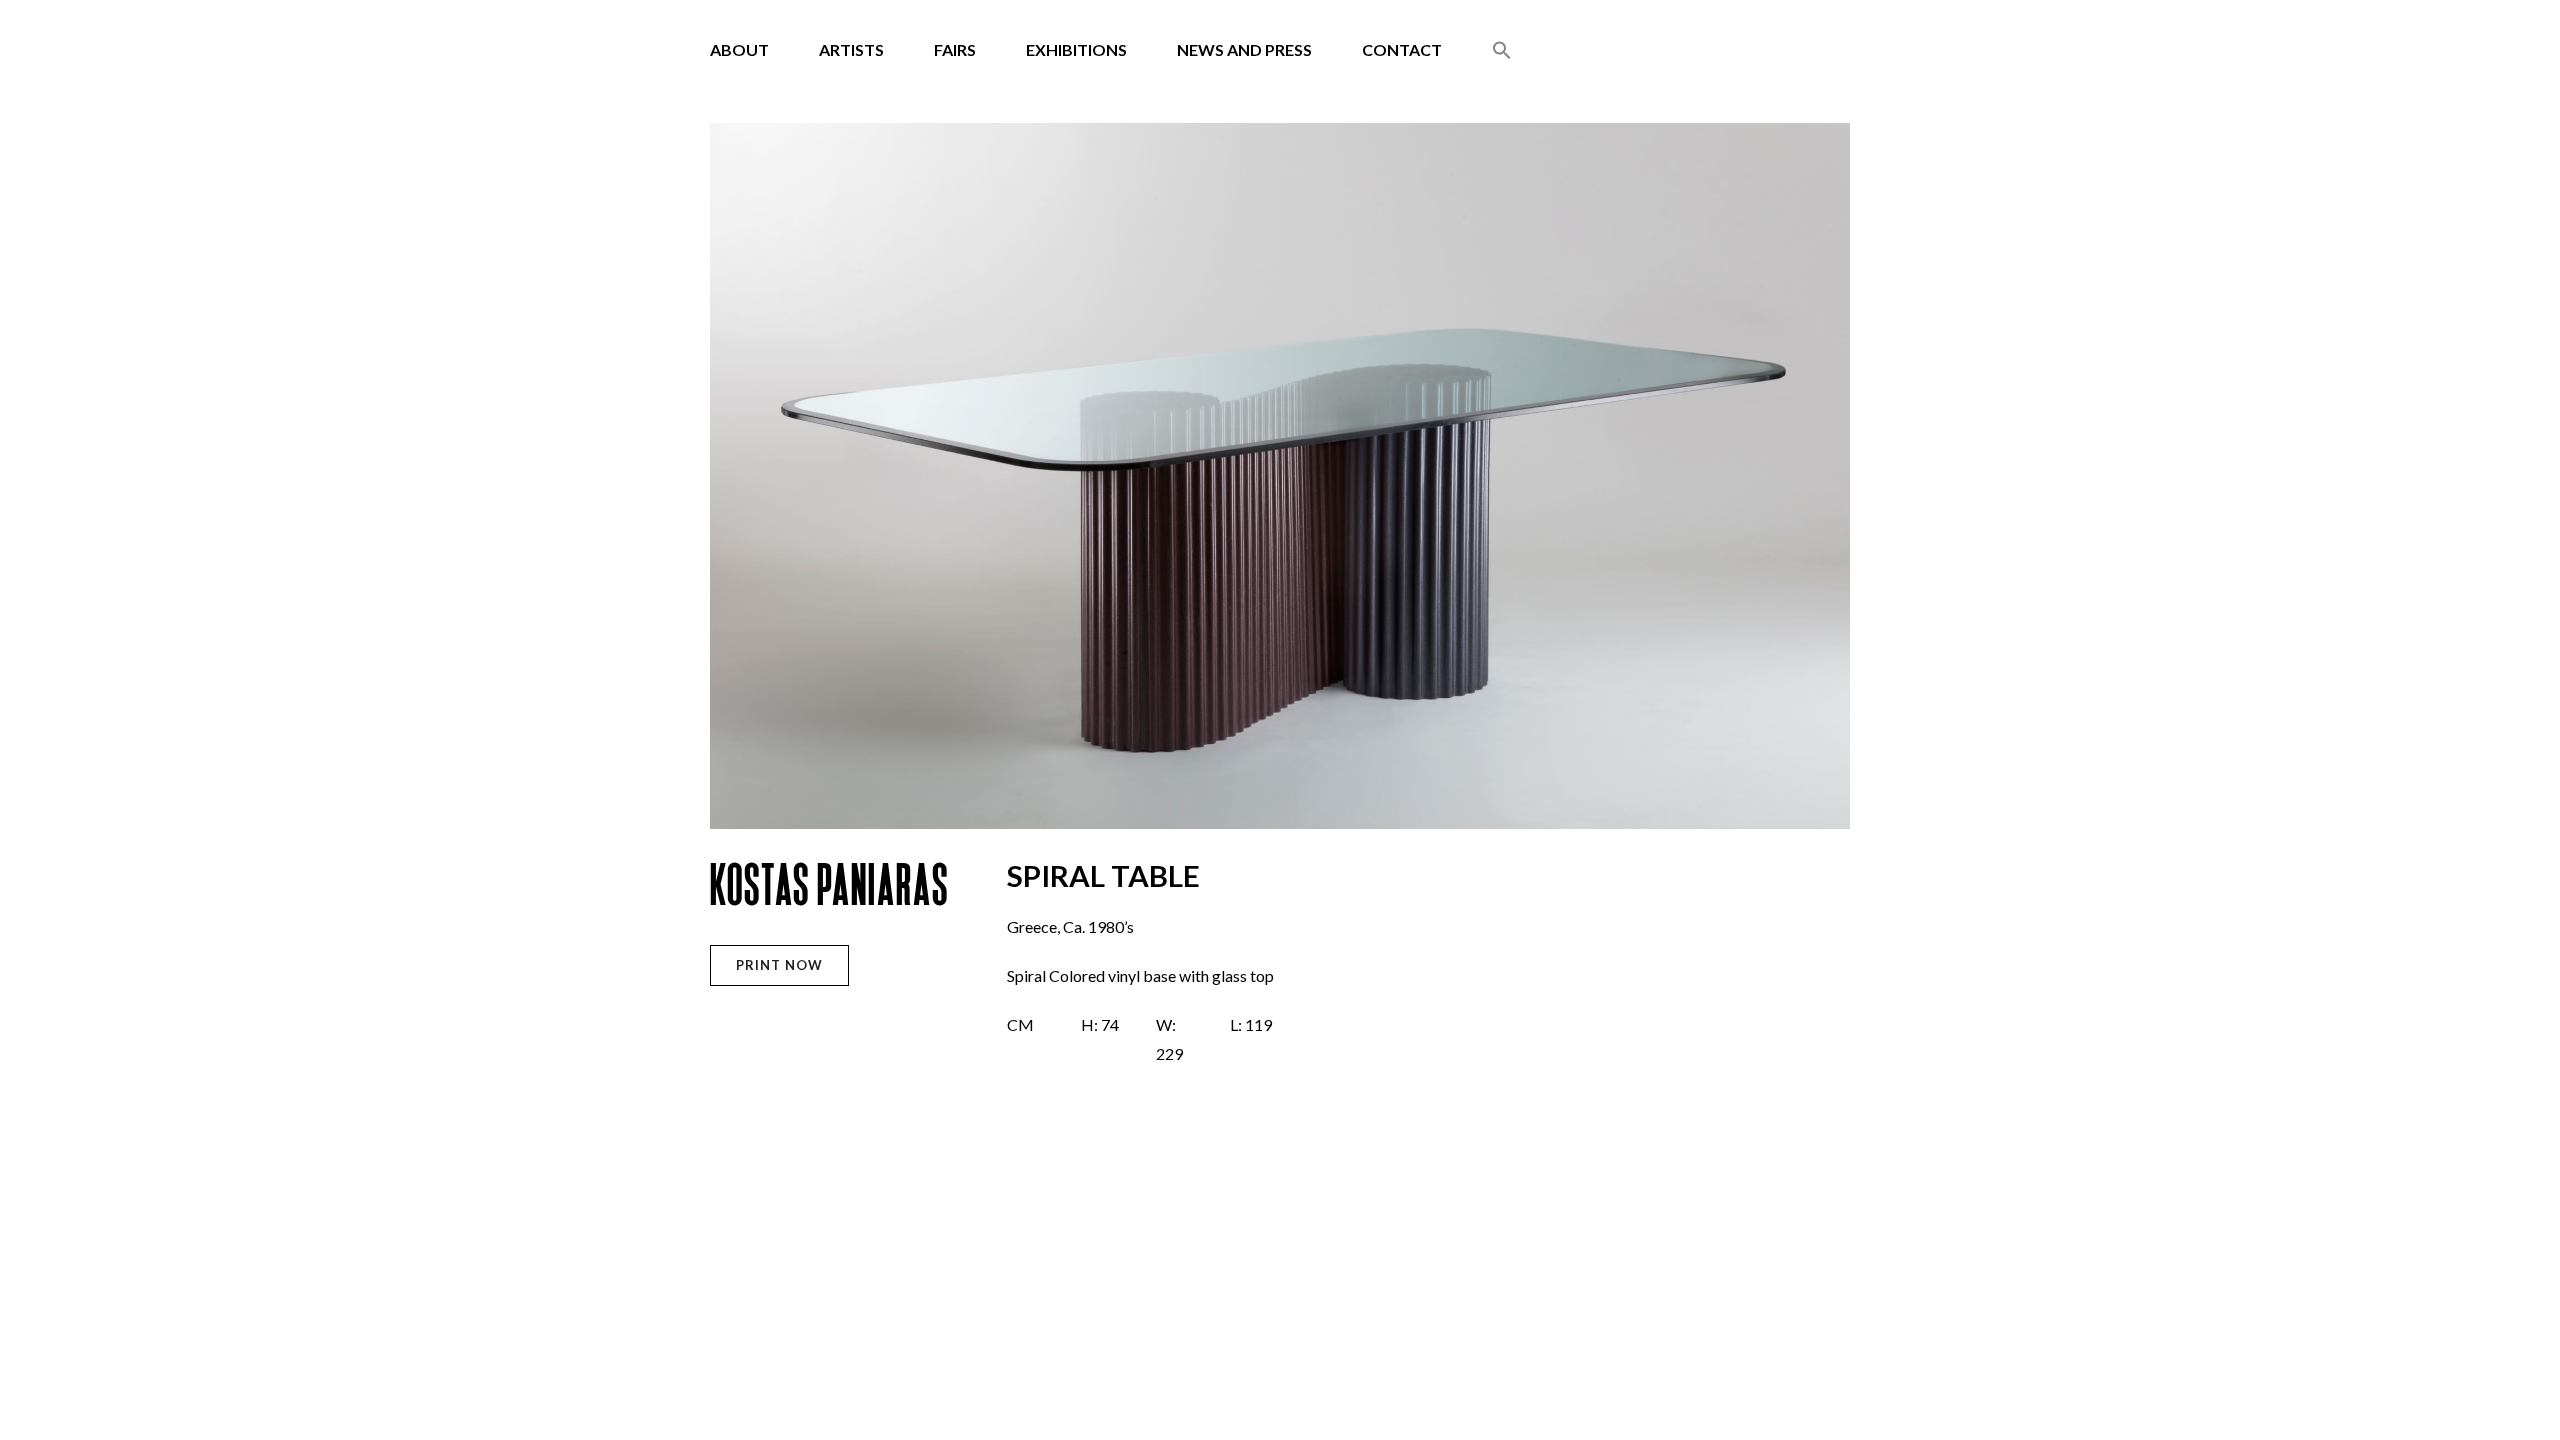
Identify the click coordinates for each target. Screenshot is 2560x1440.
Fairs (955, 49)
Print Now (779, 965)
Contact (1402, 49)
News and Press (1244, 49)
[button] (1502, 51)
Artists (851, 49)
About (739, 49)
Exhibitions (1076, 49)
